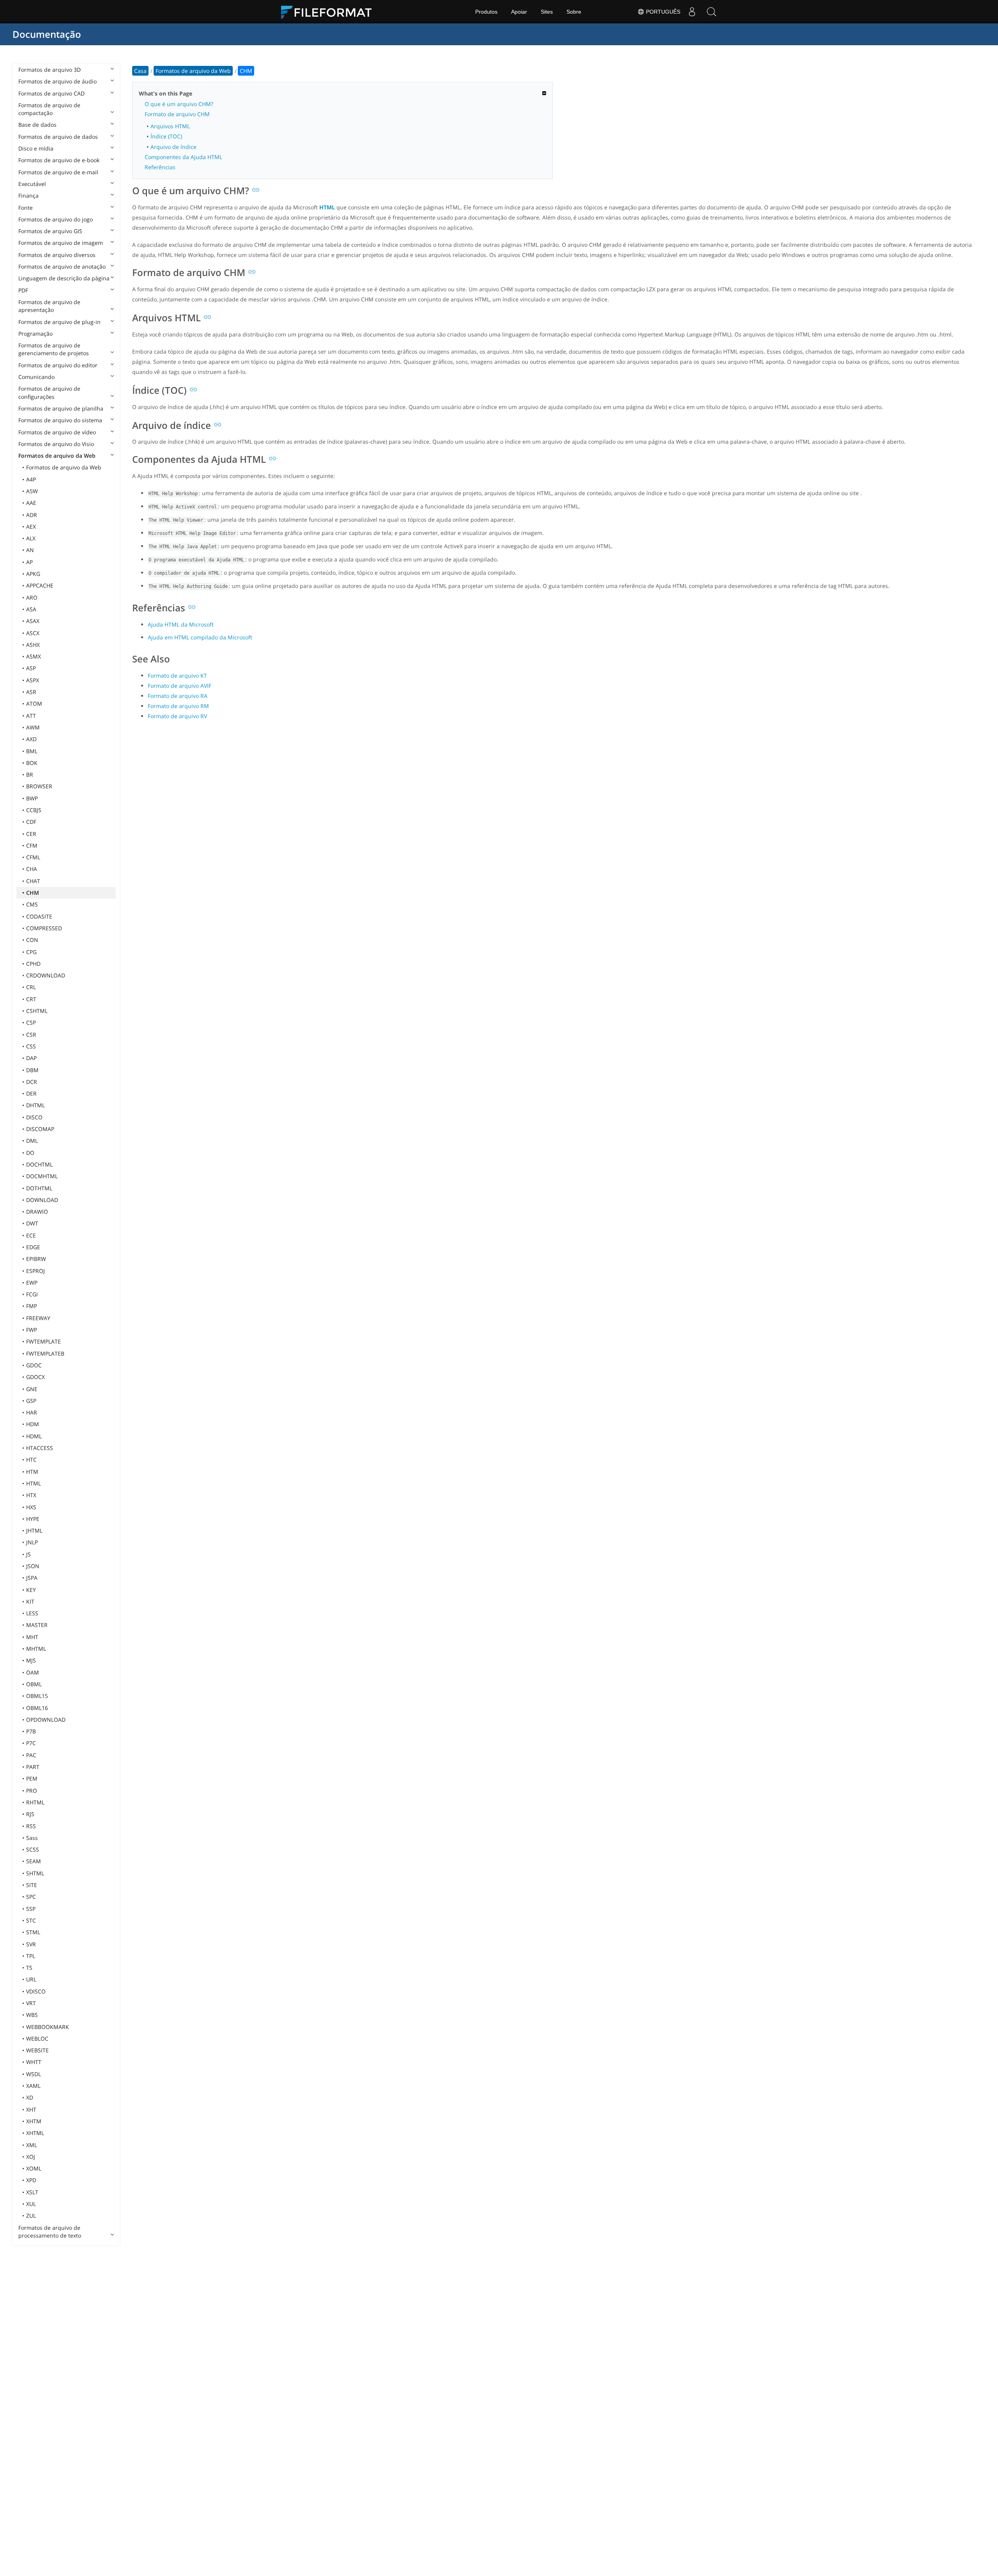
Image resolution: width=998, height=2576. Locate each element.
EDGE (33, 1247)
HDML (34, 1436)
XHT (31, 2109)
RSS (31, 1826)
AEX (31, 527)
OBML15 (37, 1696)
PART (33, 1767)
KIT (30, 1601)
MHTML (36, 1649)
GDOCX (35, 1377)
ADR (32, 515)
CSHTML (37, 1011)
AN (30, 550)
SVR (31, 1944)
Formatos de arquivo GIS (50, 231)
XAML (33, 2086)
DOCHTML (39, 1164)
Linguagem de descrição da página (64, 278)
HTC (31, 1460)
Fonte (26, 208)
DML (32, 1141)
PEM (32, 1778)
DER (31, 1093)
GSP (31, 1401)
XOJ (31, 2157)
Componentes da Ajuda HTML (183, 157)
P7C (31, 1743)
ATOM (34, 704)
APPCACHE (40, 585)
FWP (32, 1330)
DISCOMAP (40, 1129)
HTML (34, 1483)
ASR (31, 692)
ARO (32, 598)
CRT (31, 999)
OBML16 (37, 1708)
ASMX (34, 656)
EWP (32, 1283)
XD (30, 2097)
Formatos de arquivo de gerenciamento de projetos (54, 349)
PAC (31, 1755)
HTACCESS (40, 1448)
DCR (32, 1082)
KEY (31, 1590)
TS (29, 1968)
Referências (160, 167)
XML (32, 2145)
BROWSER (39, 786)
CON (32, 940)
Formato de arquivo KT (177, 675)
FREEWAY (38, 1318)
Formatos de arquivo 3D (50, 70)
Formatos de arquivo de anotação (62, 266)
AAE (31, 503)
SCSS (33, 1849)
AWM (33, 727)
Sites (547, 12)
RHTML (35, 1802)
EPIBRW (36, 1259)
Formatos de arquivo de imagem (61, 243)
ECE (31, 1235)
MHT (32, 1637)
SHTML (35, 1873)
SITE (32, 1885)
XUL (31, 2204)
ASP (31, 668)
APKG (33, 574)
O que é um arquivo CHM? (179, 104)
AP (29, 562)
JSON (33, 1566)
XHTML (35, 2133)
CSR (31, 1035)
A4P (31, 479)
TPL (31, 1956)
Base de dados (37, 125)
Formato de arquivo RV (177, 716)
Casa (140, 71)
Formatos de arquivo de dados (58, 137)
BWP (32, 798)
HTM (32, 1472)
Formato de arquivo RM (178, 706)
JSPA (32, 1578)
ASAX (33, 621)
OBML (34, 1684)
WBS (32, 2015)
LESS (32, 1613)
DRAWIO (37, 1212)
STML (33, 1932)
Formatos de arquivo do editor (58, 365)
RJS (30, 1814)
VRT (31, 2003)
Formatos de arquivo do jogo (56, 219)
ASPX (33, 680)
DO (30, 1153)
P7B (31, 1731)
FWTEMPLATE (43, 1341)
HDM (33, 1424)
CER (31, 834)
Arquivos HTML (170, 126)
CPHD (33, 964)
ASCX (33, 633)
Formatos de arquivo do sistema (60, 420)
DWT (32, 1223)
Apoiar (519, 12)
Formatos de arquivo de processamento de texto (50, 2232)
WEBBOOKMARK (48, 2027)
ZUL (31, 2216)
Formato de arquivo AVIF (180, 686)
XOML (34, 2168)
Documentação (47, 34)
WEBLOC (37, 2039)
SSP (31, 1909)
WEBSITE (37, 2050)
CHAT (33, 881)
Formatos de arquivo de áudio (58, 81)
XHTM (34, 2121)
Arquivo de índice (173, 147)
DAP (31, 1058)
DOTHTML (39, 1188)
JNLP (32, 1542)
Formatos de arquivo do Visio (56, 444)
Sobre (574, 12)
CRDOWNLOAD (46, 975)
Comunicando (36, 377)
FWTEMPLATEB (45, 1354)
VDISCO (36, 1991)
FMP (32, 1306)
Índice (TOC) (166, 136)
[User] (692, 12)
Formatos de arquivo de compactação (49, 109)
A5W (32, 491)
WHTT (34, 2062)
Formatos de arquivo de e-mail (58, 172)
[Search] (711, 12)
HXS (31, 1507)
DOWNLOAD (42, 1200)
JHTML (34, 1531)
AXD (31, 739)
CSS (31, 1046)
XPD (31, 2180)
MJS (31, 1660)
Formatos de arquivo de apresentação (49, 306)
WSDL (34, 2074)
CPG (31, 952)
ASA (31, 609)
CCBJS (34, 810)
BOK (32, 763)
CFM (32, 845)
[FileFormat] (329, 12)
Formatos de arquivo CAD (51, 93)
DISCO (34, 1117)
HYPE (33, 1519)
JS (28, 1554)
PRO (32, 1791)
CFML (33, 857)
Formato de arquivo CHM (177, 114)
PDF (23, 290)
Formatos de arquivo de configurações (49, 392)
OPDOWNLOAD (46, 1720)
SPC (31, 1897)
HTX (31, 1495)
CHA (32, 869)
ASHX (33, 645)
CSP (31, 1022)
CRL (31, 987)
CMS (32, 904)
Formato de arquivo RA (178, 696)
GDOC (34, 1365)
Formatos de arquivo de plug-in (59, 322)
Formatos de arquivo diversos (57, 255)
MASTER (37, 1625)
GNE (32, 1389)
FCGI (32, 1294)
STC (31, 1920)
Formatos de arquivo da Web (57, 456)
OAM (33, 1672)
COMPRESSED (44, 928)
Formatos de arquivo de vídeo (57, 432)
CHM (33, 893)
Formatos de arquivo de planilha (61, 408)
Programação (35, 334)
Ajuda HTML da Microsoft (181, 624)
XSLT (32, 2192)
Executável (32, 184)
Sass (32, 1838)
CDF (31, 822)
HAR (32, 1412)
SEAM (34, 1861)
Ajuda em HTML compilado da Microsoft (200, 637)
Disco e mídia (36, 148)
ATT (31, 716)
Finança (28, 196)
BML (32, 751)
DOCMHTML (42, 1176)
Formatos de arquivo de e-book (59, 160)
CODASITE (39, 916)
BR (30, 775)
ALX (31, 538)
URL (31, 1979)
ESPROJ (35, 1271)
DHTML (35, 1105)
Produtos (486, 12)
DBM (32, 1070)
